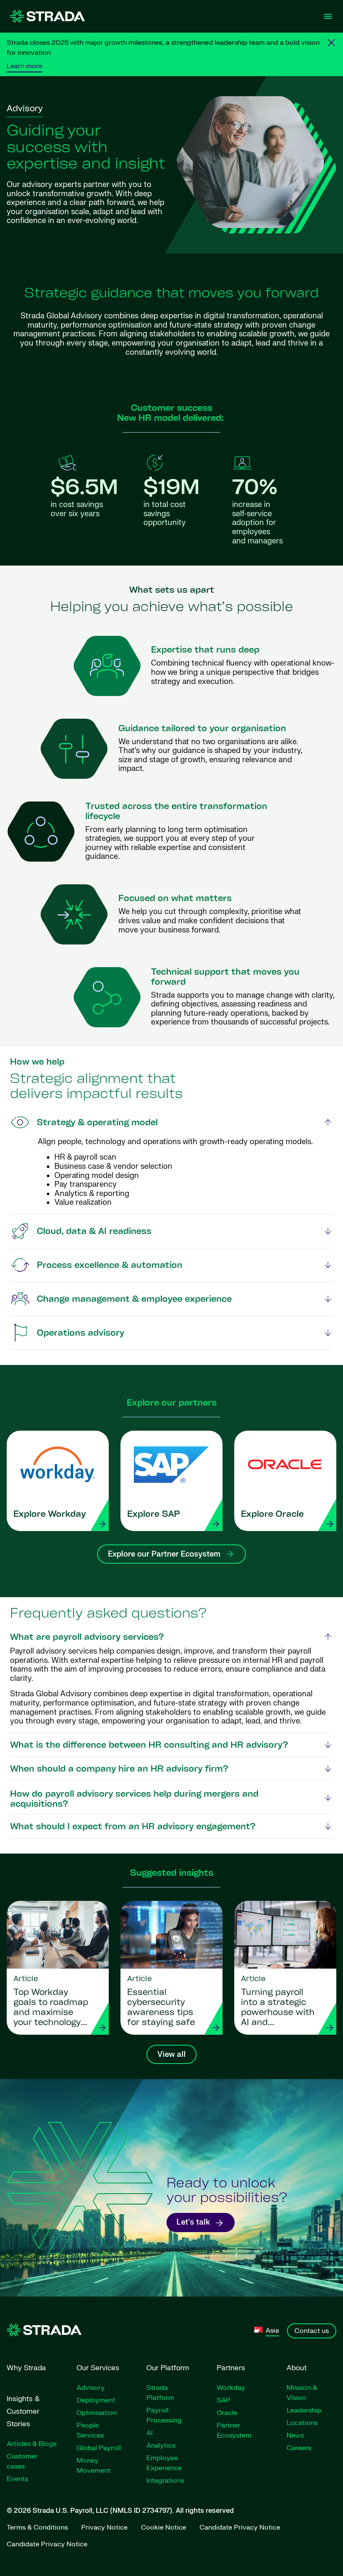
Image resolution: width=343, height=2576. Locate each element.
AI (150, 2433)
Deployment (96, 2400)
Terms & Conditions (37, 2527)
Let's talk (193, 2222)
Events (17, 2479)
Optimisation (97, 2413)
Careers (299, 2448)
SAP (224, 2400)
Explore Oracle (272, 1515)
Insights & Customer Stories (23, 2411)
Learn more (24, 66)
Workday (231, 2388)
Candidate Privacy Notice (240, 2527)
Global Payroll (99, 2448)
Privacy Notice (104, 2527)
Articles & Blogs (32, 2444)
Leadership (304, 2410)
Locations (302, 2423)
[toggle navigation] (328, 16)
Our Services (98, 2368)
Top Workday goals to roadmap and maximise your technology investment (51, 2008)
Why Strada (26, 2368)
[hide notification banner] (331, 43)
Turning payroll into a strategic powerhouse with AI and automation (278, 2008)
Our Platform (168, 2368)
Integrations (165, 2481)
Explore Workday (50, 1515)
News (295, 2435)
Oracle (227, 2413)
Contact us (312, 2331)
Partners (231, 2368)
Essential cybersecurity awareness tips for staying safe (161, 2008)
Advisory (91, 2388)
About (297, 2368)
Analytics (161, 2445)
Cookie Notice (164, 2527)
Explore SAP (154, 1515)
